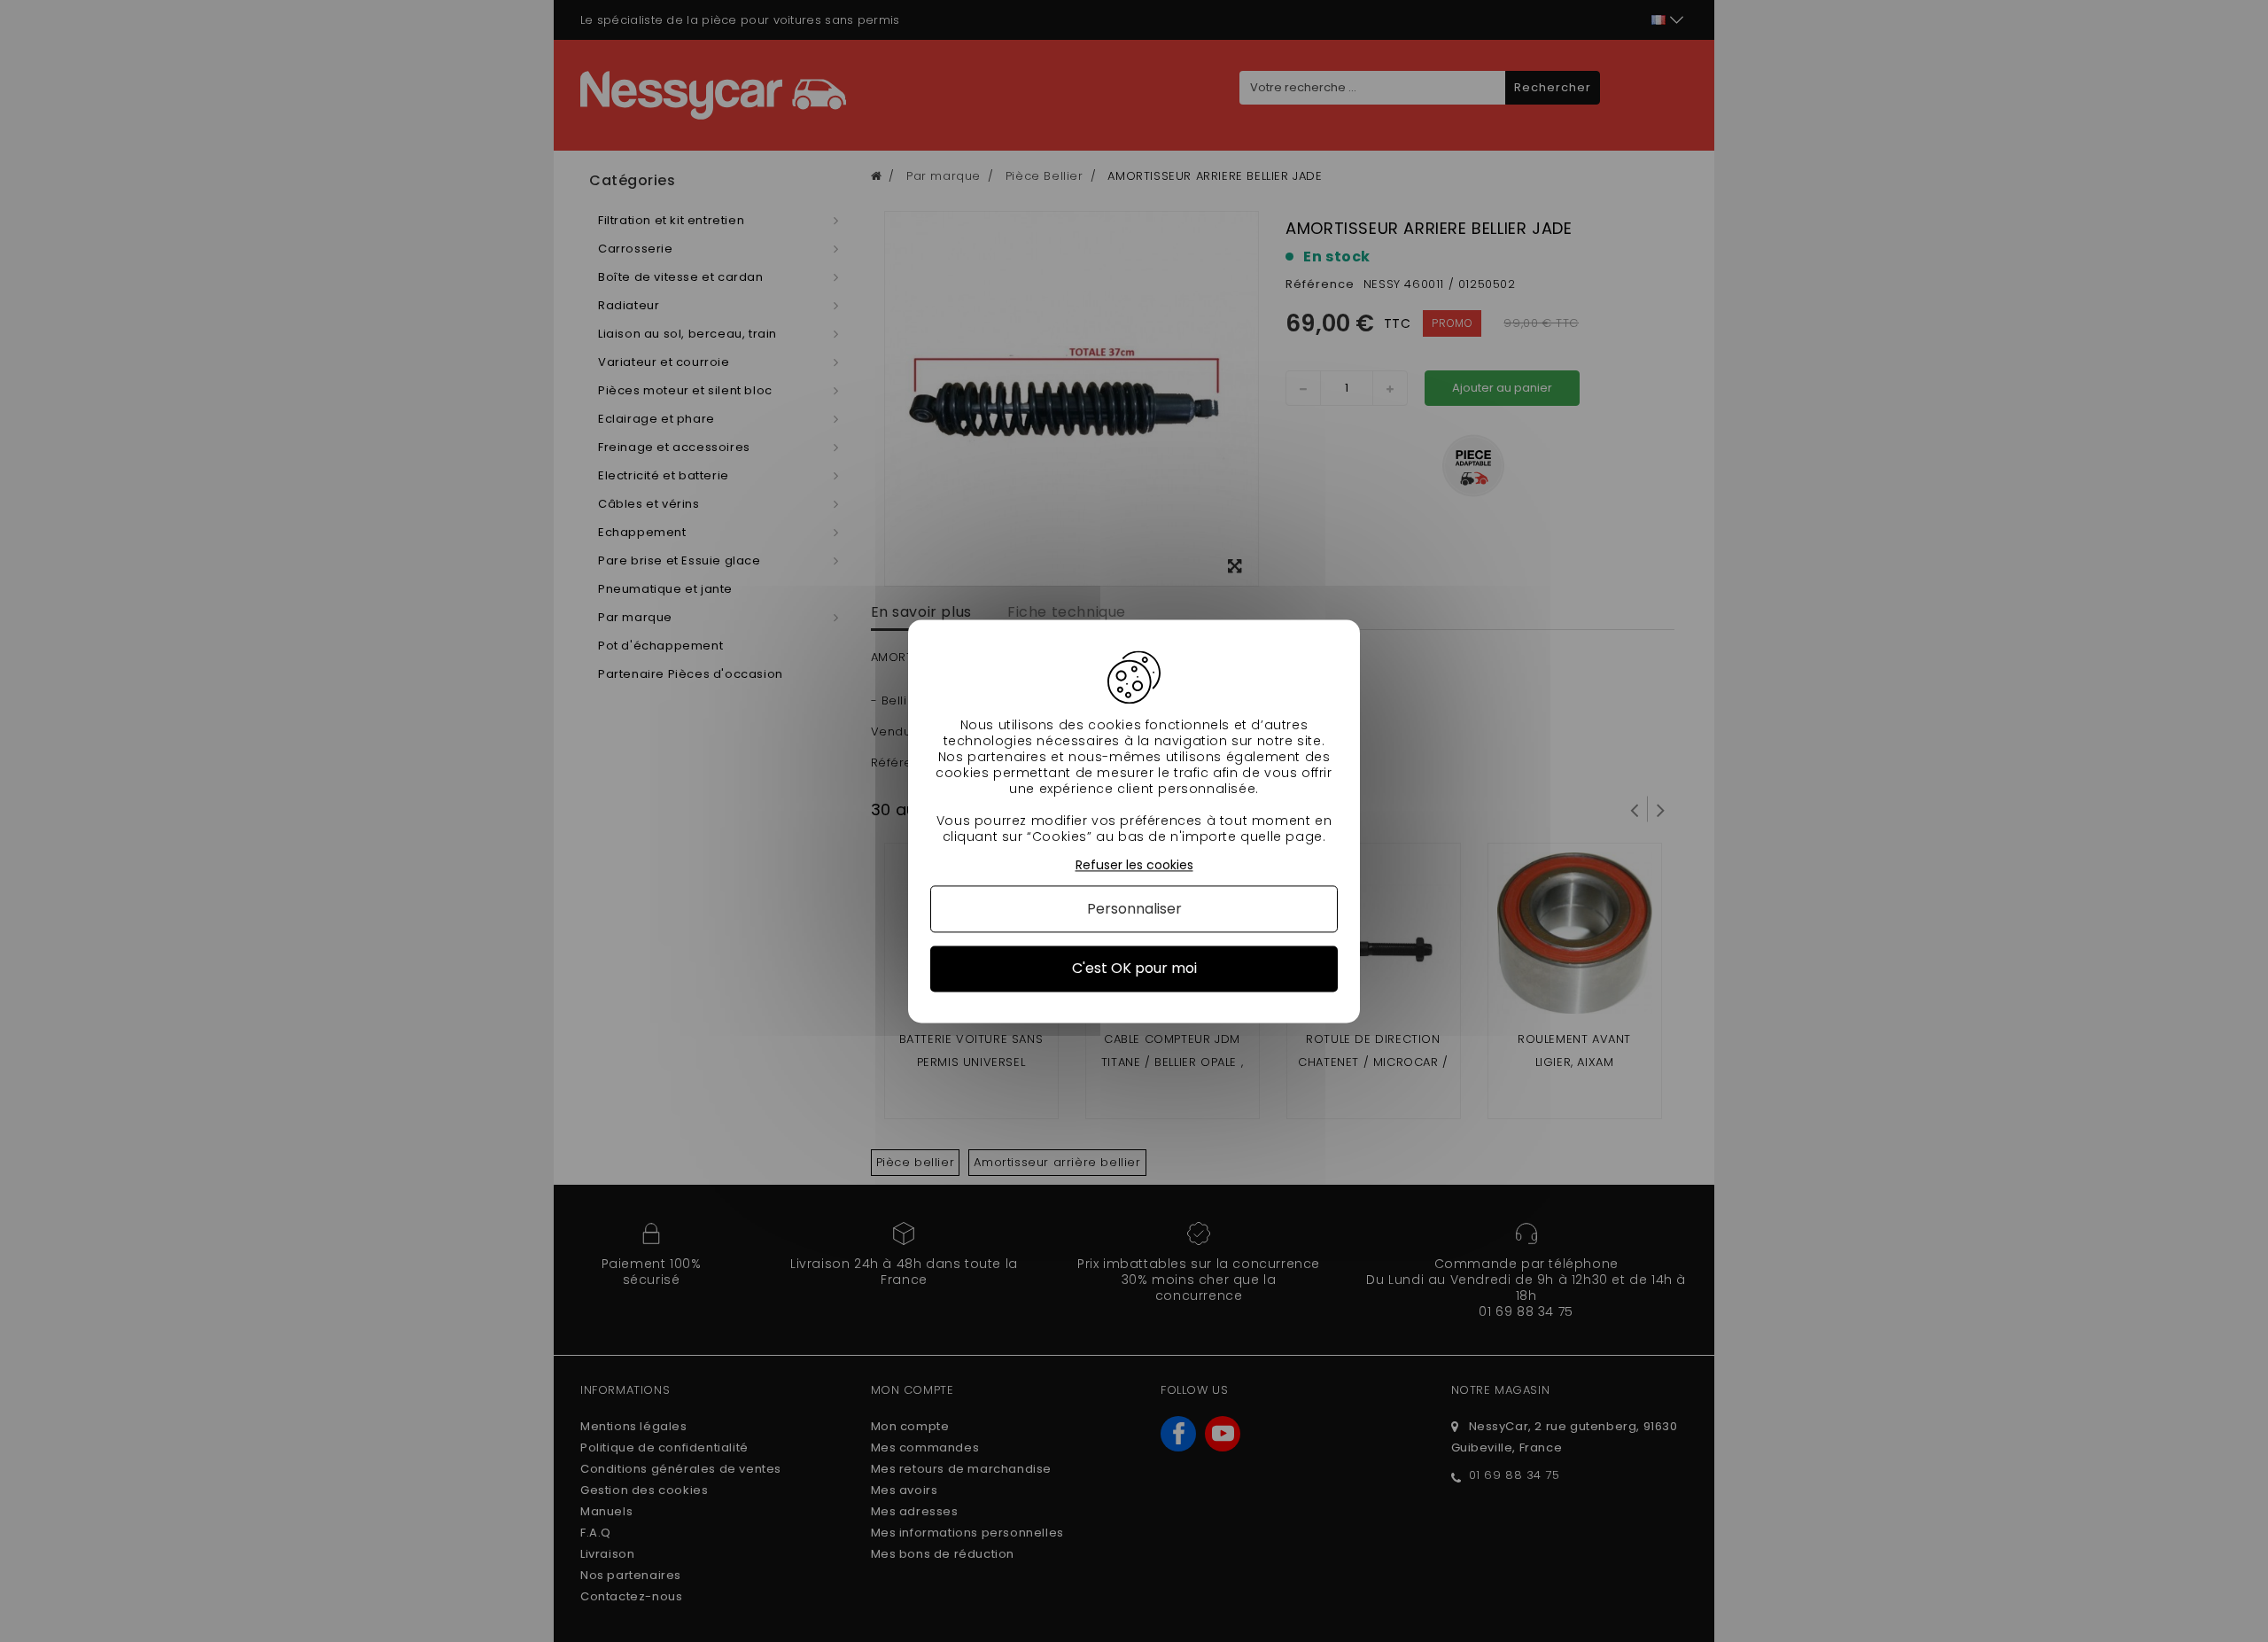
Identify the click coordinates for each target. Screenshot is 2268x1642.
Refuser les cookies (1134, 865)
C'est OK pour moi (1134, 969)
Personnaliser (1134, 910)
